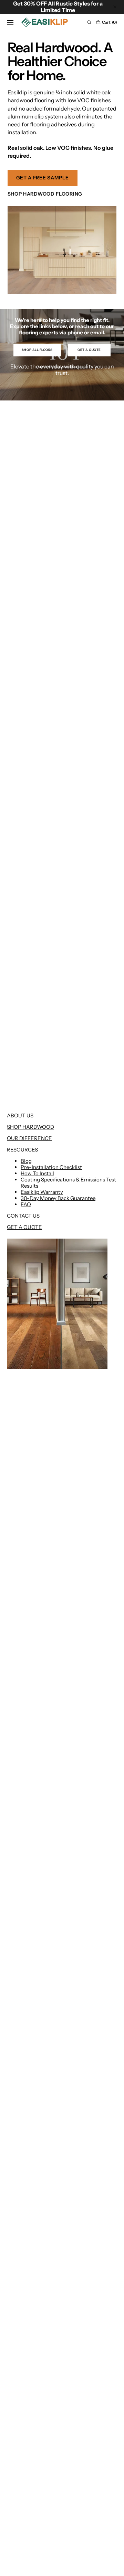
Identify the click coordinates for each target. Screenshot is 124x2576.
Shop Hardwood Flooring (45, 194)
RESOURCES (22, 1150)
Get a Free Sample (43, 178)
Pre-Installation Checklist (51, 1167)
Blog (26, 1161)
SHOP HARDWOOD (30, 1127)
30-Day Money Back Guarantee (58, 1198)
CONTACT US (23, 1216)
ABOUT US (20, 1115)
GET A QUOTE (24, 1227)
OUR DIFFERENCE (29, 1138)
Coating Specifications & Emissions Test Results (68, 1183)
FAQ (26, 1204)
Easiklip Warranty (42, 1192)
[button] (10, 22)
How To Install (37, 1173)
